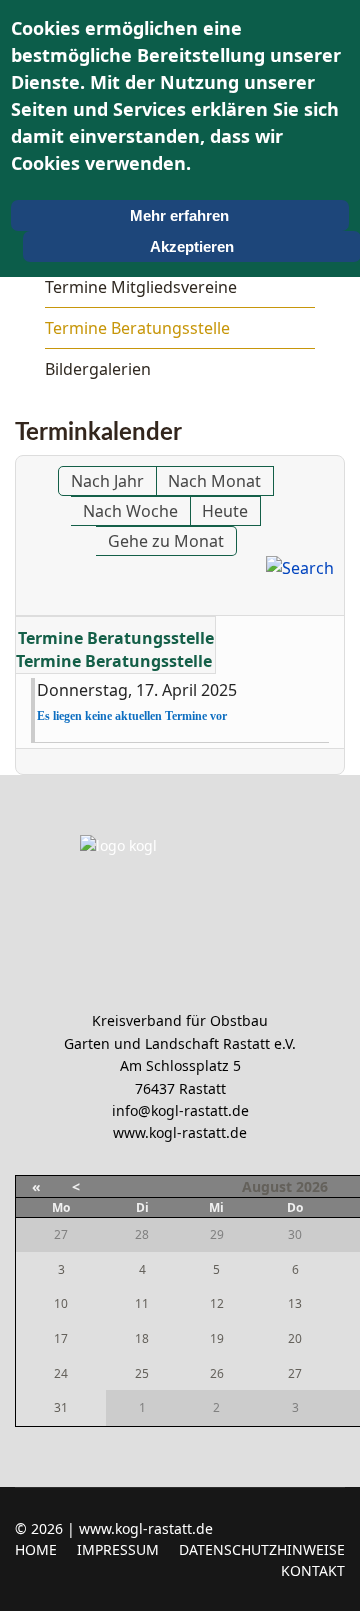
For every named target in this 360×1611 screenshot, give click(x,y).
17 (61, 1338)
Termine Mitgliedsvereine (141, 287)
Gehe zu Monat (166, 541)
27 (295, 1373)
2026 (312, 1186)
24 (61, 1373)
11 (142, 1303)
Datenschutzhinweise (262, 1549)
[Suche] (300, 568)
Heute (225, 511)
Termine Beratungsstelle (137, 328)
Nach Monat (214, 481)
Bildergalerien (98, 369)
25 (142, 1373)
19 (217, 1338)
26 (217, 1373)
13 (295, 1303)
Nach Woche (130, 511)
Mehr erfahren (179, 215)
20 (295, 1338)
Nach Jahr (107, 481)
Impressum (118, 1549)
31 (61, 1407)
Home (36, 1549)
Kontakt (313, 1570)
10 (61, 1303)
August (267, 1186)
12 (217, 1303)
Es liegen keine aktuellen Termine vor (132, 716)
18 (142, 1338)
